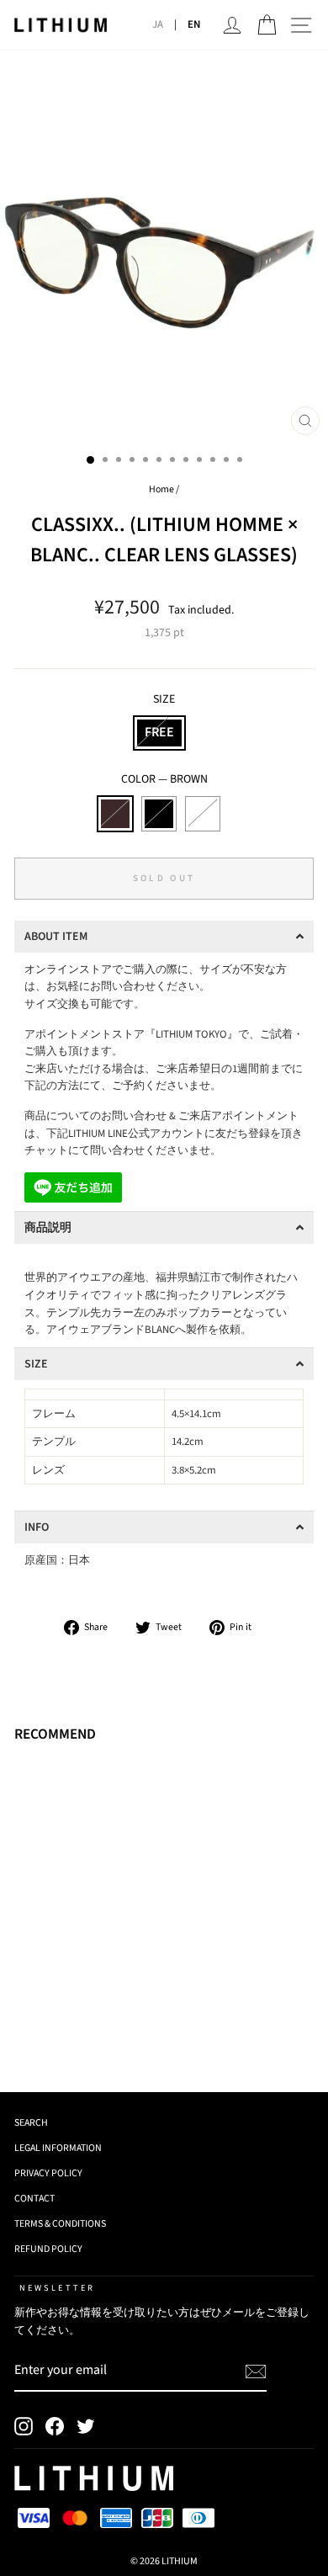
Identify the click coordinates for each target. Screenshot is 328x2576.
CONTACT (34, 2199)
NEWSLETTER (57, 2288)
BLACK (159, 814)
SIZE (164, 699)
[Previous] (22, 247)
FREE (159, 732)
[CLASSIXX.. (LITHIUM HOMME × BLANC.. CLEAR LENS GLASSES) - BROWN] (24, 2033)
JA (158, 24)
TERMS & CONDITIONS (60, 2224)
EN (194, 24)
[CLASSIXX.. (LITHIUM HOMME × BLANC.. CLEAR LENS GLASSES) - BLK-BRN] (63, 2033)
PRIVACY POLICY (48, 2173)
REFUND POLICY (48, 2249)
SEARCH (31, 2123)
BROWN (115, 814)
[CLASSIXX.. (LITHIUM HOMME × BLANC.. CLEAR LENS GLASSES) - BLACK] (43, 2033)
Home (161, 489)
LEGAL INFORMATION (58, 2148)
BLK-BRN (203, 814)
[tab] (164, 937)
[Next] (306, 247)
